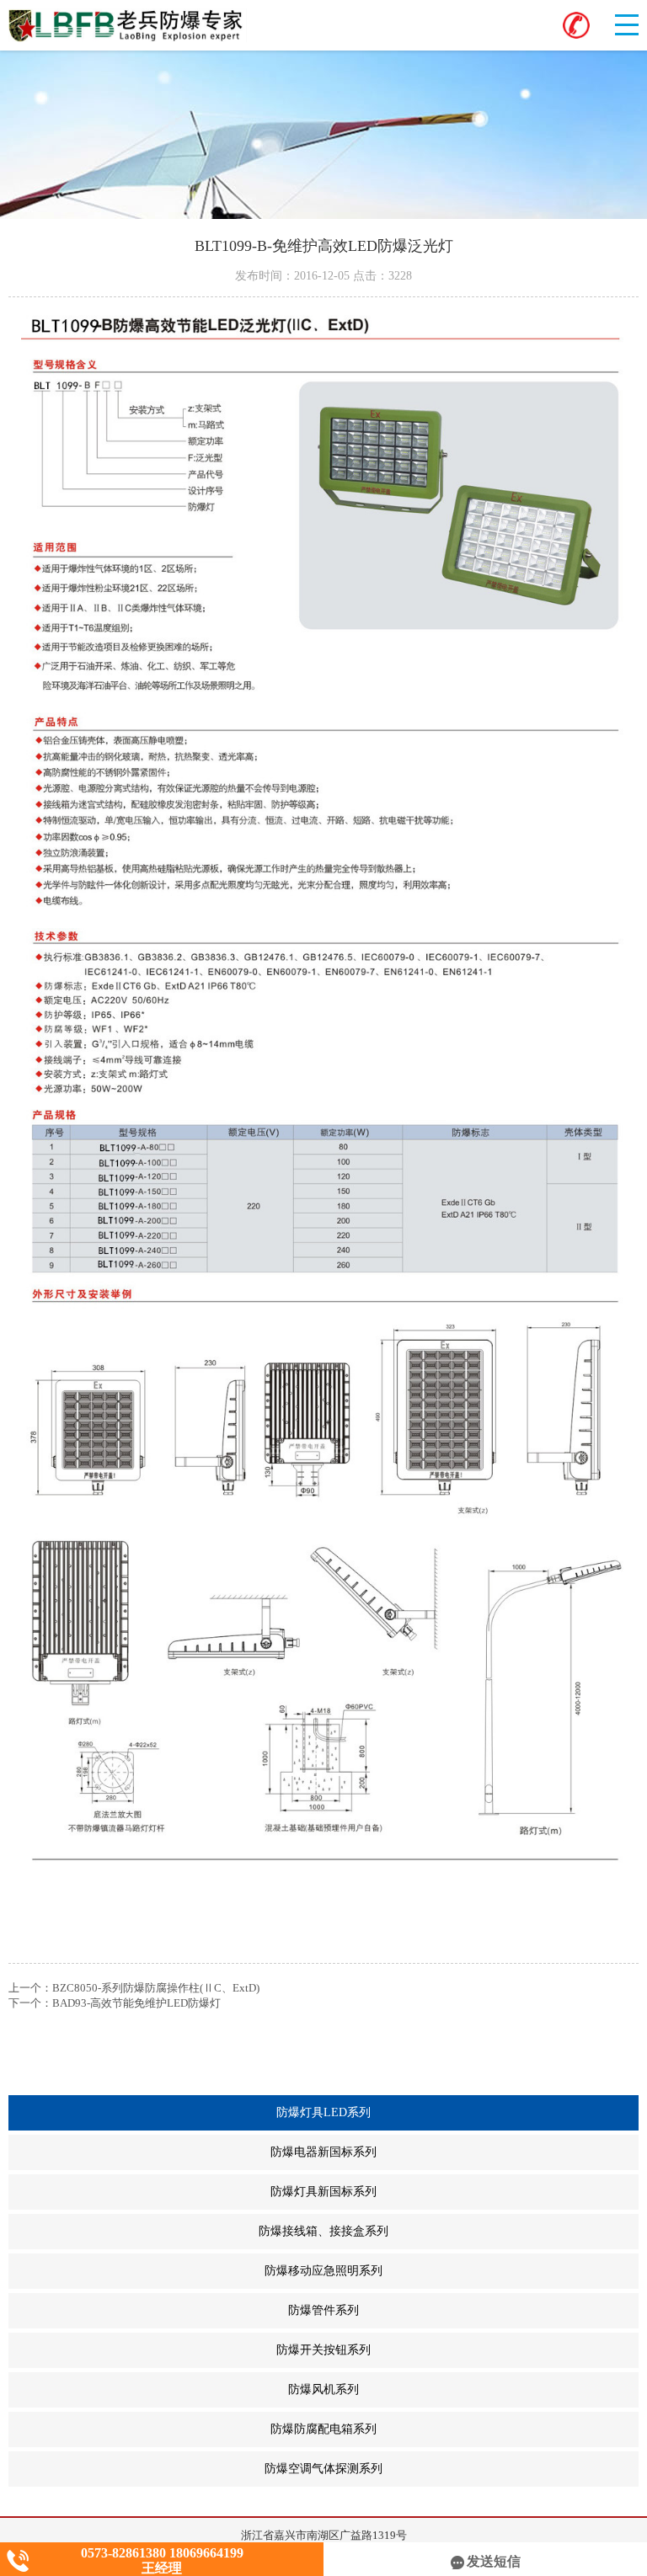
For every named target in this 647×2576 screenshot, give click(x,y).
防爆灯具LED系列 (456, 2113)
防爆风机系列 (463, 2390)
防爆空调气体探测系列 (452, 2469)
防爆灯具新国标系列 (455, 2192)
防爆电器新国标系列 (455, 2152)
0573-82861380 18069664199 (162, 2553)
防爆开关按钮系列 (457, 2350)
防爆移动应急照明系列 (452, 2271)
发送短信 (494, 2561)
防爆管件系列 (463, 2311)
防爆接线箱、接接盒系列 (449, 2232)
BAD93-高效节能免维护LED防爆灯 (136, 2003)
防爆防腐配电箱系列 (455, 2429)
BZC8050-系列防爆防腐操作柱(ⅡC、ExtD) (156, 1988)
